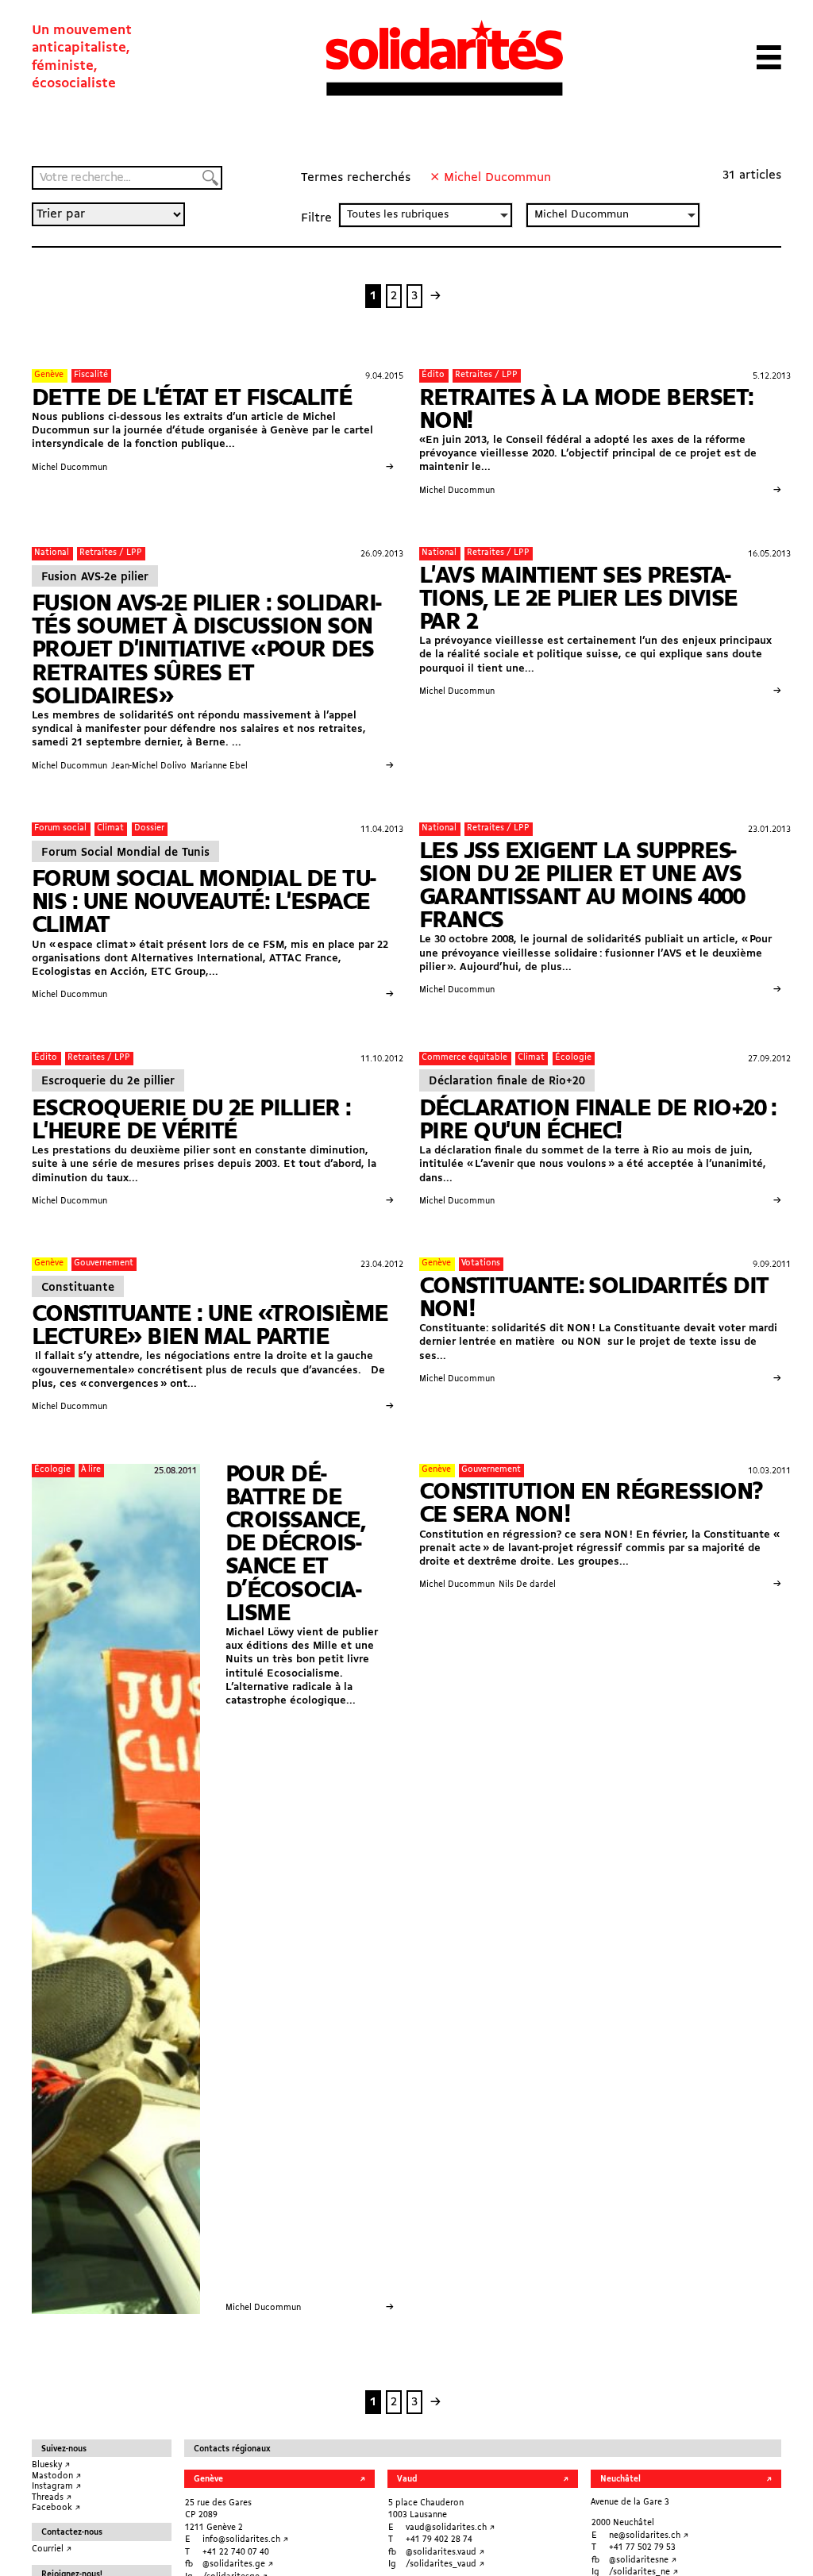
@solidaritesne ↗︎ (643, 2561)
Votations (481, 1263)
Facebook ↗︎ (56, 2508)
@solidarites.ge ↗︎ (238, 2564)
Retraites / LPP (486, 375)
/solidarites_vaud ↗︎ (445, 2564)
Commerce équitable (464, 1058)
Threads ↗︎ (52, 2498)
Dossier (149, 828)
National (52, 553)
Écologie (573, 1058)
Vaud (407, 2480)
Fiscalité (91, 375)
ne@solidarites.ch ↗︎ (649, 2536)
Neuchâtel (620, 2480)
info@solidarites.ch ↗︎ (245, 2540)
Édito (433, 375)
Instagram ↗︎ (56, 2487)
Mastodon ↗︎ (56, 2476)
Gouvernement (104, 1263)
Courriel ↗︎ (52, 2549)
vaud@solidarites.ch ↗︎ (450, 2528)
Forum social (60, 828)
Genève (49, 375)
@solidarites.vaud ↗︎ (445, 2553)
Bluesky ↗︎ (51, 2465)
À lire (91, 1470)
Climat (110, 828)
